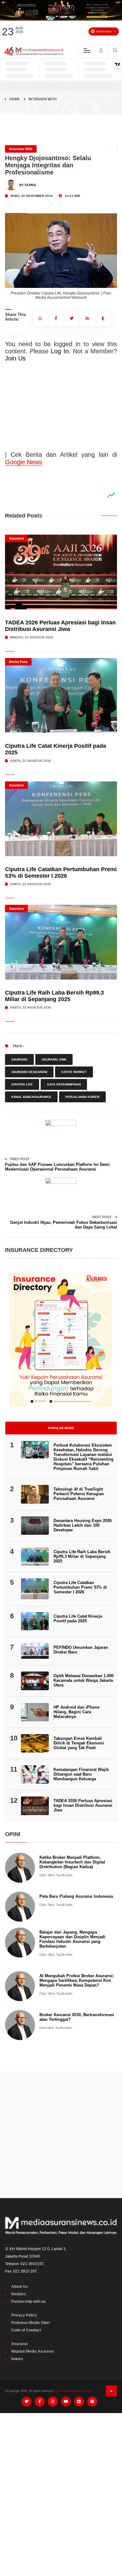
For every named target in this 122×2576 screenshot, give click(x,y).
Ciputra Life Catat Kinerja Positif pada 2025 (78, 1619)
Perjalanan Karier (82, 1097)
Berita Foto (18, 662)
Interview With (43, 99)
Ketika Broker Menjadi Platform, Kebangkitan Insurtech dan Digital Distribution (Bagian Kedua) (72, 1862)
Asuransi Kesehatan (29, 1072)
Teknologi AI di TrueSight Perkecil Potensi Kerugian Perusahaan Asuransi (79, 1494)
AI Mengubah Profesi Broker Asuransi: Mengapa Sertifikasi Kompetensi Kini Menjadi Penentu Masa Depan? (77, 1980)
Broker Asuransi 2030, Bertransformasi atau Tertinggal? (77, 2017)
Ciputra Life (22, 1084)
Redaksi (19, 2294)
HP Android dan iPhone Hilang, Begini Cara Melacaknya (76, 1712)
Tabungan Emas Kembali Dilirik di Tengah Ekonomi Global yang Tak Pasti (79, 1743)
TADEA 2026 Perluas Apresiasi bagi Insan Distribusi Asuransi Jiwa (60, 626)
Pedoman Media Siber (31, 2323)
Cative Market (74, 1072)
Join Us (15, 358)
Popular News (61, 1428)
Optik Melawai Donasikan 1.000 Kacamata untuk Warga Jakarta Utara (84, 1680)
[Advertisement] (61, 2135)
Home (15, 99)
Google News (24, 462)
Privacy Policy (24, 2315)
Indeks (17, 2359)
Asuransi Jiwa (54, 1059)
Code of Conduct (26, 2330)
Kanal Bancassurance (31, 1097)
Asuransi (16, 538)
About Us (20, 2287)
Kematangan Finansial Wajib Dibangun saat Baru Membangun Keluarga (81, 1774)
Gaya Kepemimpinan (64, 1084)
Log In (60, 351)
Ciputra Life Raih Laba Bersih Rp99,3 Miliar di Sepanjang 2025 (54, 996)
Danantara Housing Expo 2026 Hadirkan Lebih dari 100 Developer (83, 1525)
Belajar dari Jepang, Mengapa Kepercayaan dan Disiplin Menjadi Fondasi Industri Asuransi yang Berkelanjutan (72, 1939)
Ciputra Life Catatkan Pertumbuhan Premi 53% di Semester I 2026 (61, 873)
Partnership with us (28, 2302)
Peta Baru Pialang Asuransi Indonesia (76, 1896)
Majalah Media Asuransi (33, 2351)
